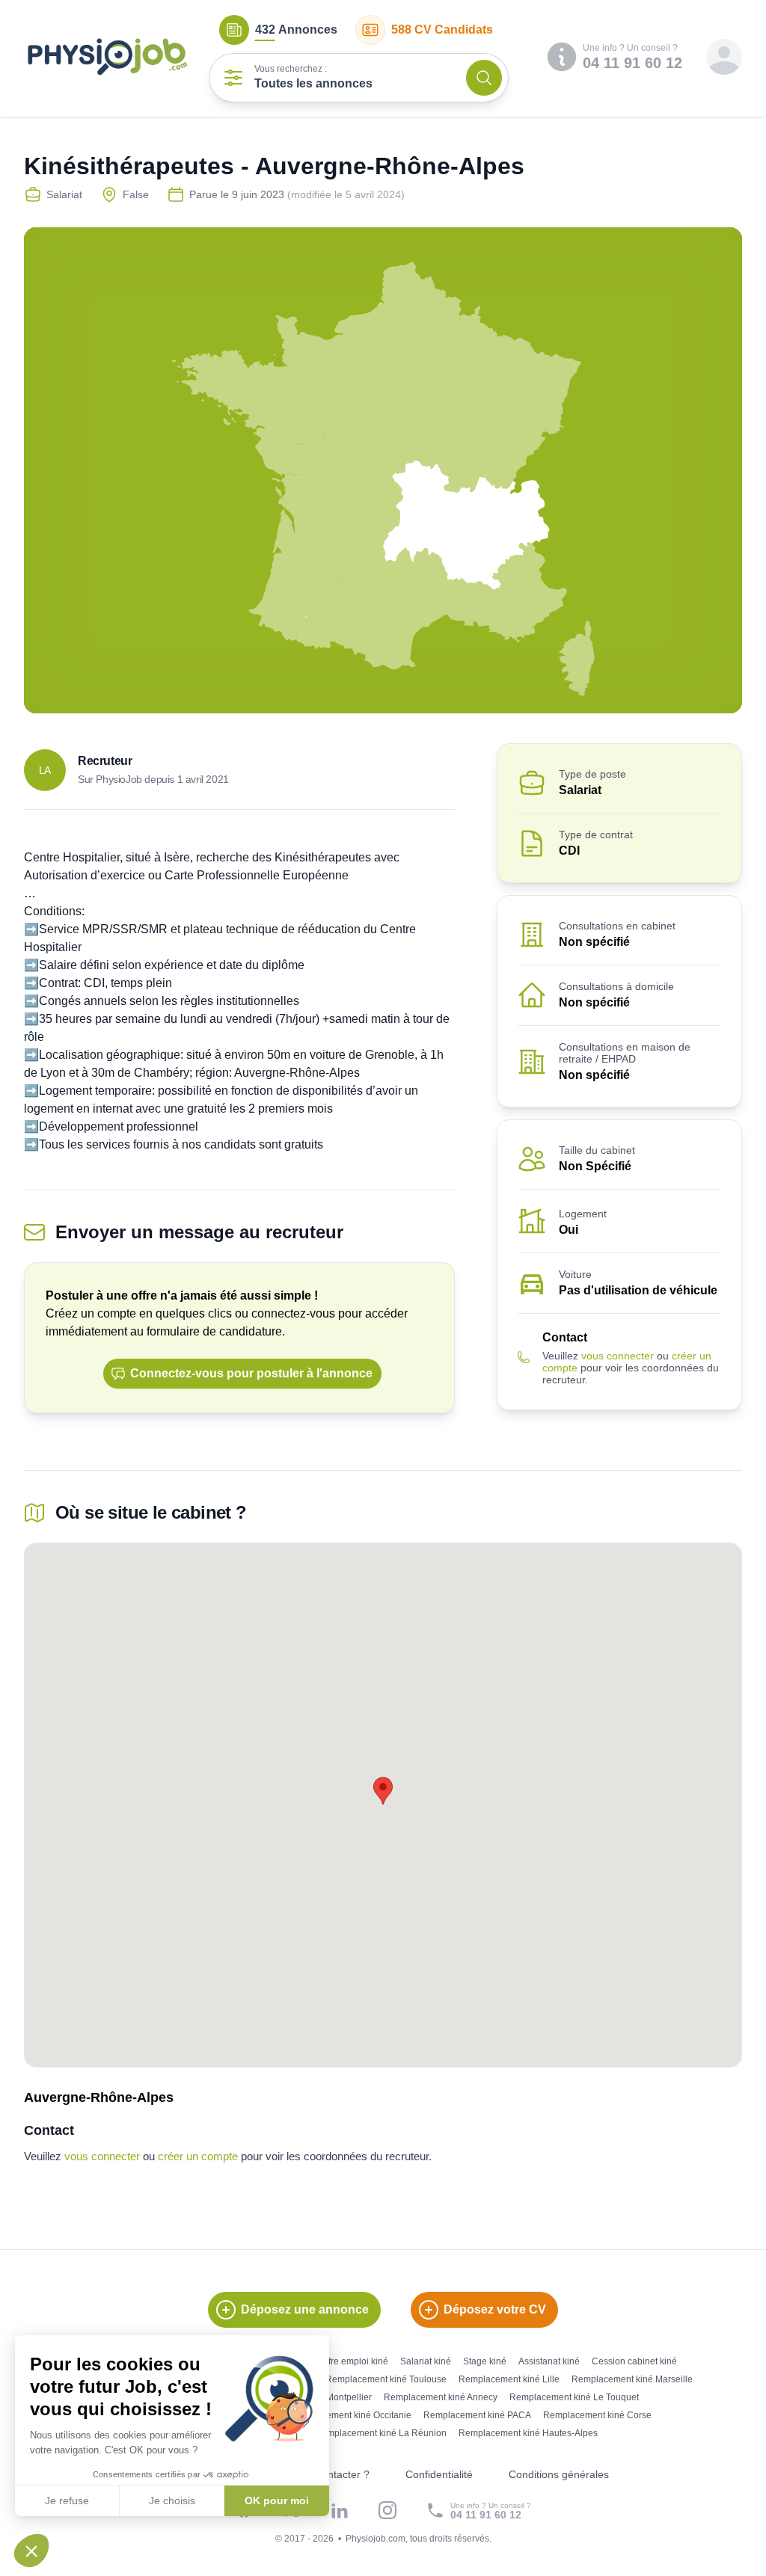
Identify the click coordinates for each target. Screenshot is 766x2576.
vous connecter (618, 1356)
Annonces (296, 30)
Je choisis (172, 2500)
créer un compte (198, 2156)
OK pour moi (277, 2500)
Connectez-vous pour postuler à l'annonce (251, 1373)
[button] (31, 2551)
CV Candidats (442, 30)
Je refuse (67, 2500)
